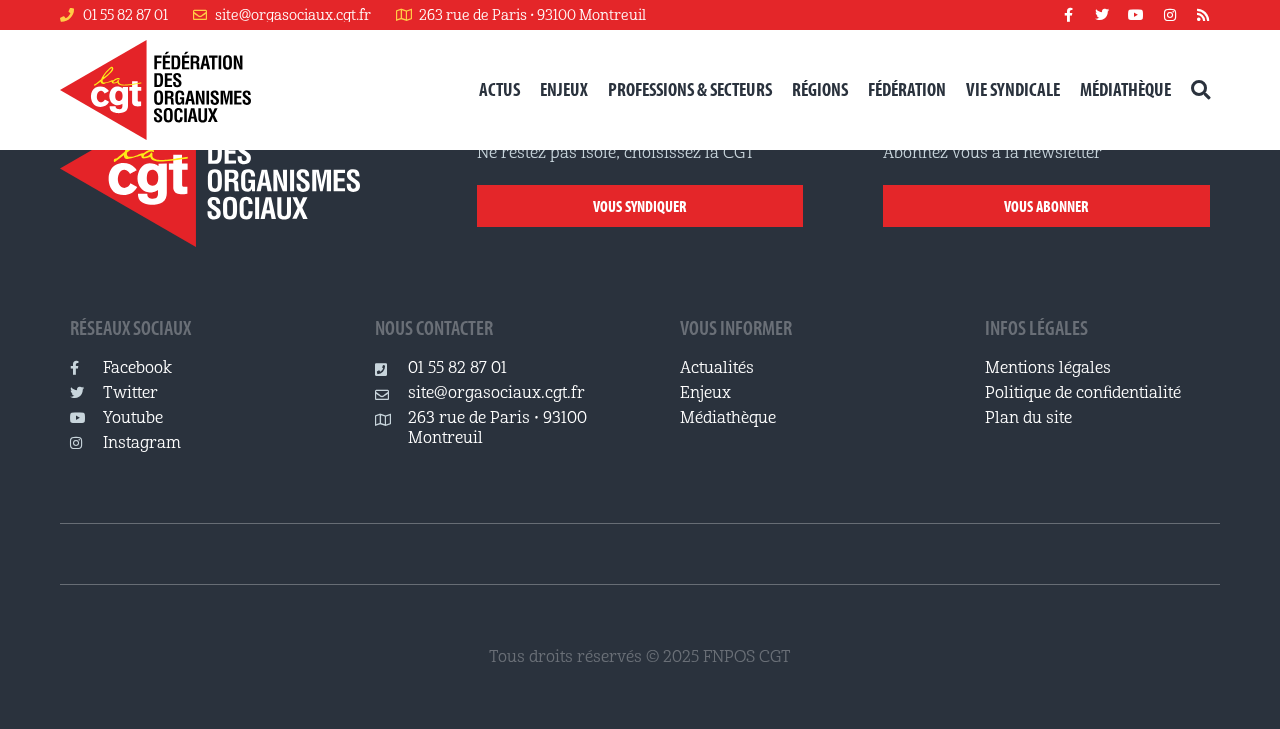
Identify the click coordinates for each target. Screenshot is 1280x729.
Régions (820, 89)
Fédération (907, 89)
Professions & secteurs (690, 89)
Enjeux (564, 89)
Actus (499, 89)
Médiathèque (1125, 89)
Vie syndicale (1013, 89)
